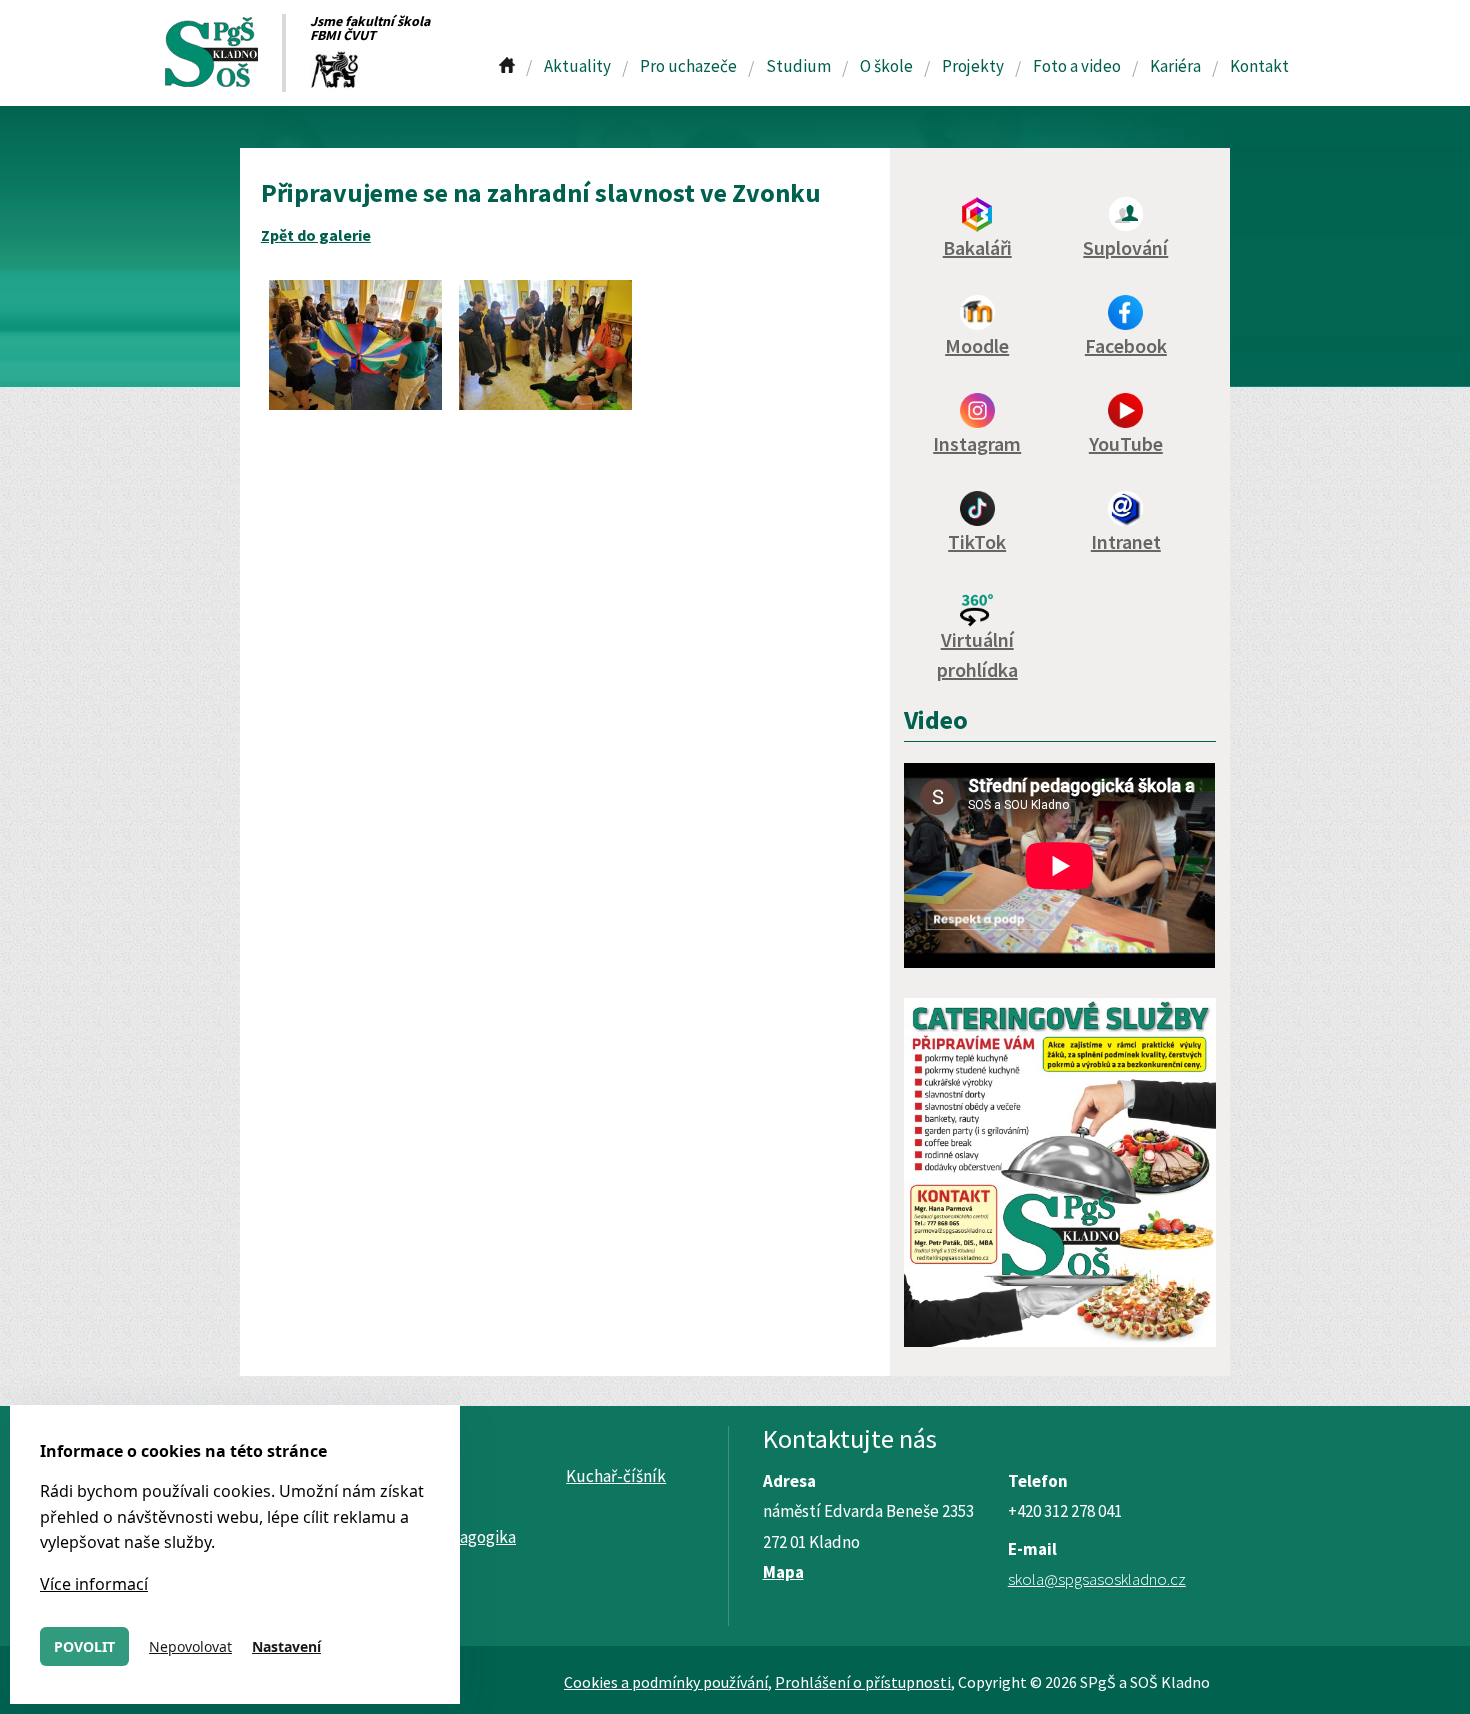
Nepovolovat (190, 1646)
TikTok (977, 541)
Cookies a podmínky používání (666, 1682)
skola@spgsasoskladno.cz (1097, 1579)
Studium (798, 66)
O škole (886, 66)
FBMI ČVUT (343, 35)
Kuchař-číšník (616, 1476)
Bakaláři (977, 247)
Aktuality (577, 66)
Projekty (973, 66)
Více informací (94, 1584)
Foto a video (1077, 66)
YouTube (1126, 443)
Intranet (1126, 541)
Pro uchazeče (688, 66)
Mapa (783, 1572)
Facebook (1126, 345)
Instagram (977, 443)
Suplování (1125, 247)
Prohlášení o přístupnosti (863, 1682)
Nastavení (286, 1646)
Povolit (84, 1646)
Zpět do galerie (316, 235)
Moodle (977, 345)
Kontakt (1259, 66)
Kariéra (1175, 66)
